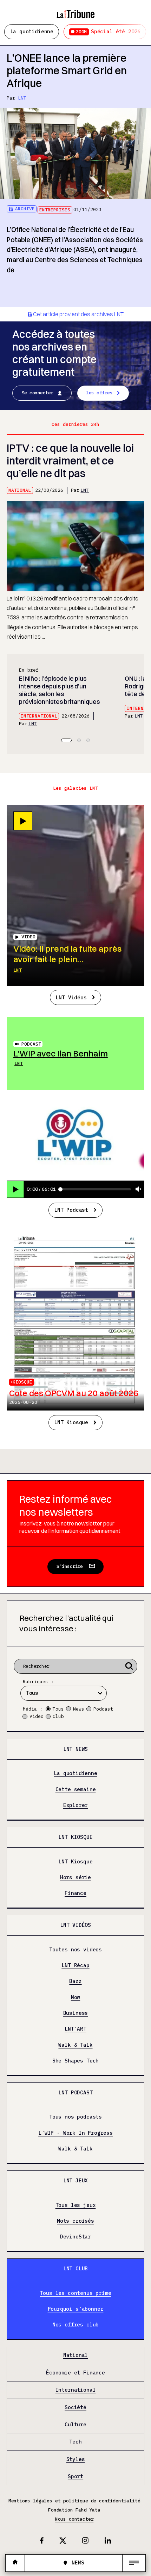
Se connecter (38, 393)
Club (58, 1716)
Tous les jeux (76, 2205)
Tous (58, 1709)
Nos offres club (75, 2325)
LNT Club (76, 2268)
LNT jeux (76, 2180)
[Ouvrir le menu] (134, 2563)
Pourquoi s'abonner (76, 2309)
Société (75, 2407)
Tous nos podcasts (75, 2117)
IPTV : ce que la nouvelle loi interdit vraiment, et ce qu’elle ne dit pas (70, 461)
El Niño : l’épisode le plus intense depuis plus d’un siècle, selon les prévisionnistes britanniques (59, 690)
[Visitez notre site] (15, 2563)
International (39, 716)
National (20, 490)
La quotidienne (32, 31)
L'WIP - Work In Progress (75, 2133)
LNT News (76, 1749)
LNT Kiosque (71, 1422)
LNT (22, 98)
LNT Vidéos (71, 997)
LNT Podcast (71, 1210)
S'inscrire (70, 1566)
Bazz (75, 1981)
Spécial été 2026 (108, 31)
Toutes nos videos (75, 1950)
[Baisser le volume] (138, 1190)
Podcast (31, 1044)
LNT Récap (75, 1966)
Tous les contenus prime (75, 2293)
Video (37, 1716)
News (79, 1709)
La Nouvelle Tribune (75, 11)
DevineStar (75, 2237)
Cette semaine (76, 1790)
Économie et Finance (75, 2373)
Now (75, 1997)
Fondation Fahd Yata (74, 2510)
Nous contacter (74, 2519)
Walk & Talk (75, 2045)
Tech (75, 2442)
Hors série (75, 1878)
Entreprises (55, 210)
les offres (99, 393)
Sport (75, 2477)
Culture (75, 2425)
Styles (76, 2459)
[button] (66, 740)
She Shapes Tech (75, 2061)
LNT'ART (75, 2029)
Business (76, 2013)
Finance (75, 1893)
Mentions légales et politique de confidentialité (74, 2501)
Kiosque (22, 1382)
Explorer (76, 1805)
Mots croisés (75, 2221)
